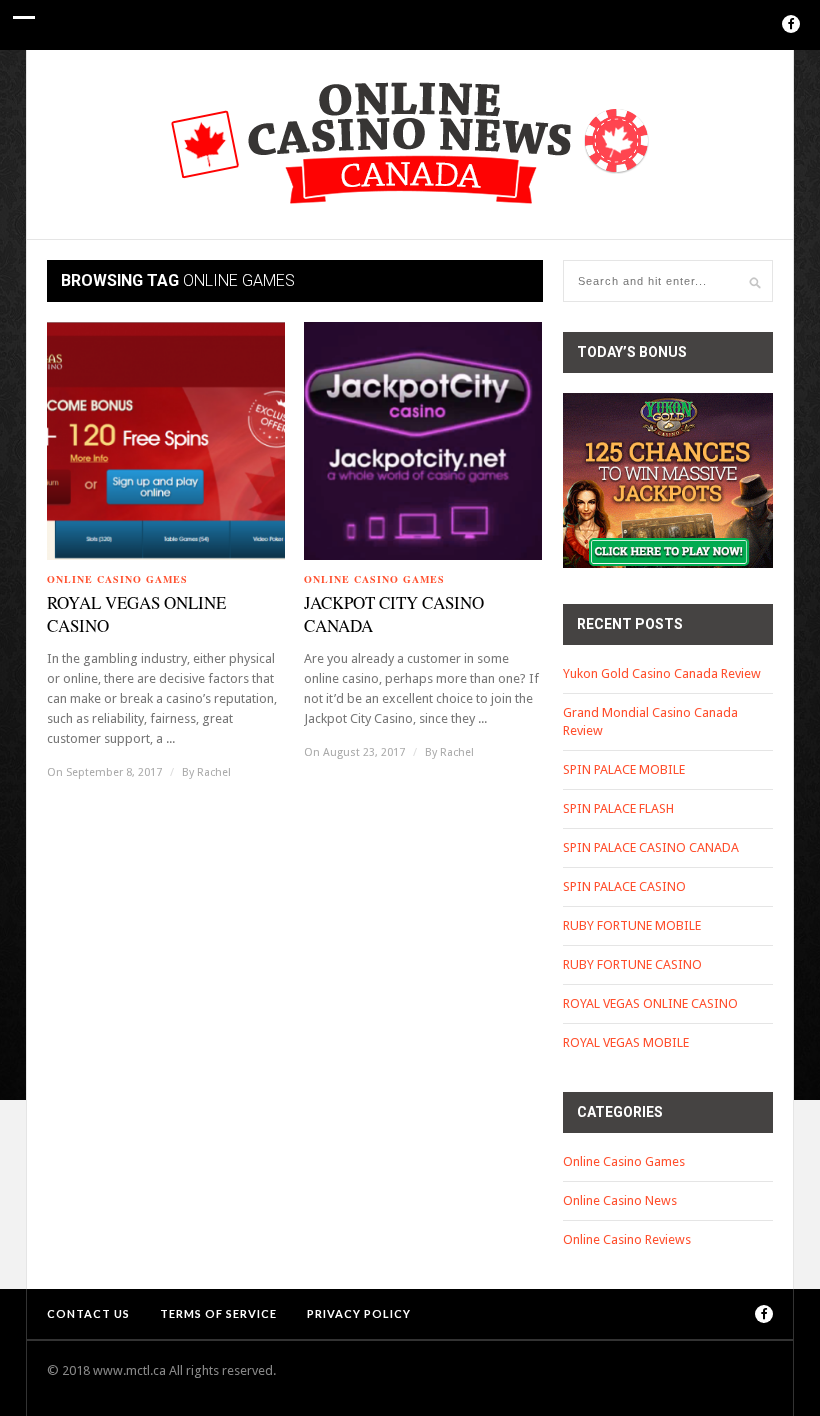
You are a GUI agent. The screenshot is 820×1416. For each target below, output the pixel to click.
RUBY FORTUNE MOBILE (632, 925)
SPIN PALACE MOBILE (624, 769)
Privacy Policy (359, 1313)
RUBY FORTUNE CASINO (632, 964)
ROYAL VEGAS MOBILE (626, 1042)
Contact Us (88, 1313)
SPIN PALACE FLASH (618, 808)
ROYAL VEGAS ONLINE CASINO (136, 614)
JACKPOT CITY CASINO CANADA (394, 614)
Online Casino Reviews (627, 1239)
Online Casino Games (117, 579)
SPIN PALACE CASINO (624, 886)
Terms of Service (218, 1313)
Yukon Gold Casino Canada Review (662, 673)
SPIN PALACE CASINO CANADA (651, 847)
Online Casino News (620, 1200)
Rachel (214, 772)
